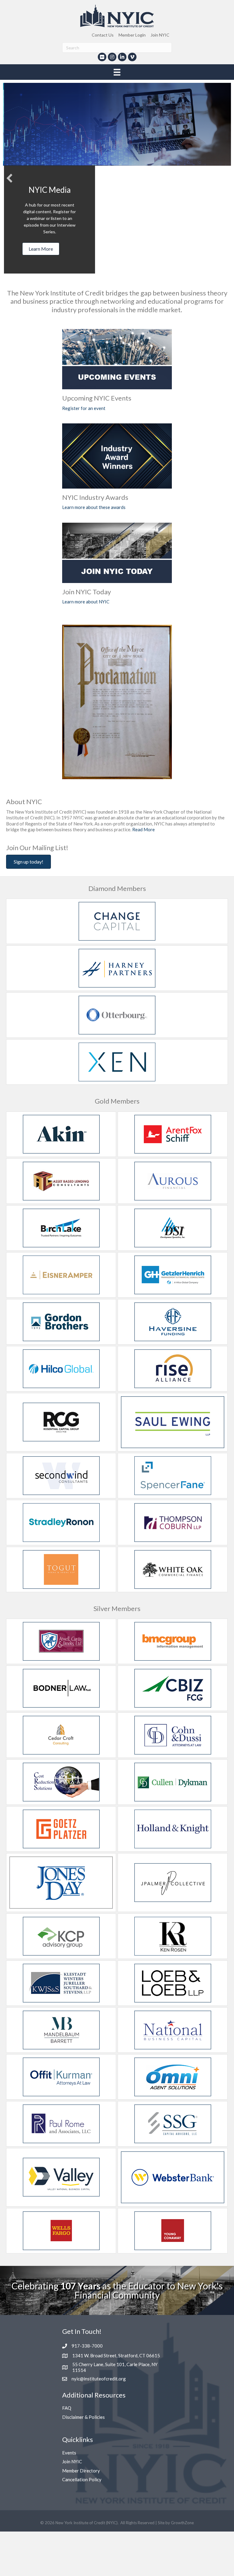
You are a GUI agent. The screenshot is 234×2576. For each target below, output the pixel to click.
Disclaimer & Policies (83, 2417)
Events (69, 2453)
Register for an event (84, 408)
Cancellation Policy (82, 2479)
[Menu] (117, 72)
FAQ (67, 2408)
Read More (144, 829)
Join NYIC (160, 35)
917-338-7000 (87, 2346)
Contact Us (103, 35)
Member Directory (81, 2471)
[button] (9, 178)
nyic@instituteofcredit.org (99, 2379)
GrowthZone (182, 2523)
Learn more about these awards (94, 507)
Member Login (132, 35)
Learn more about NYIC (86, 602)
